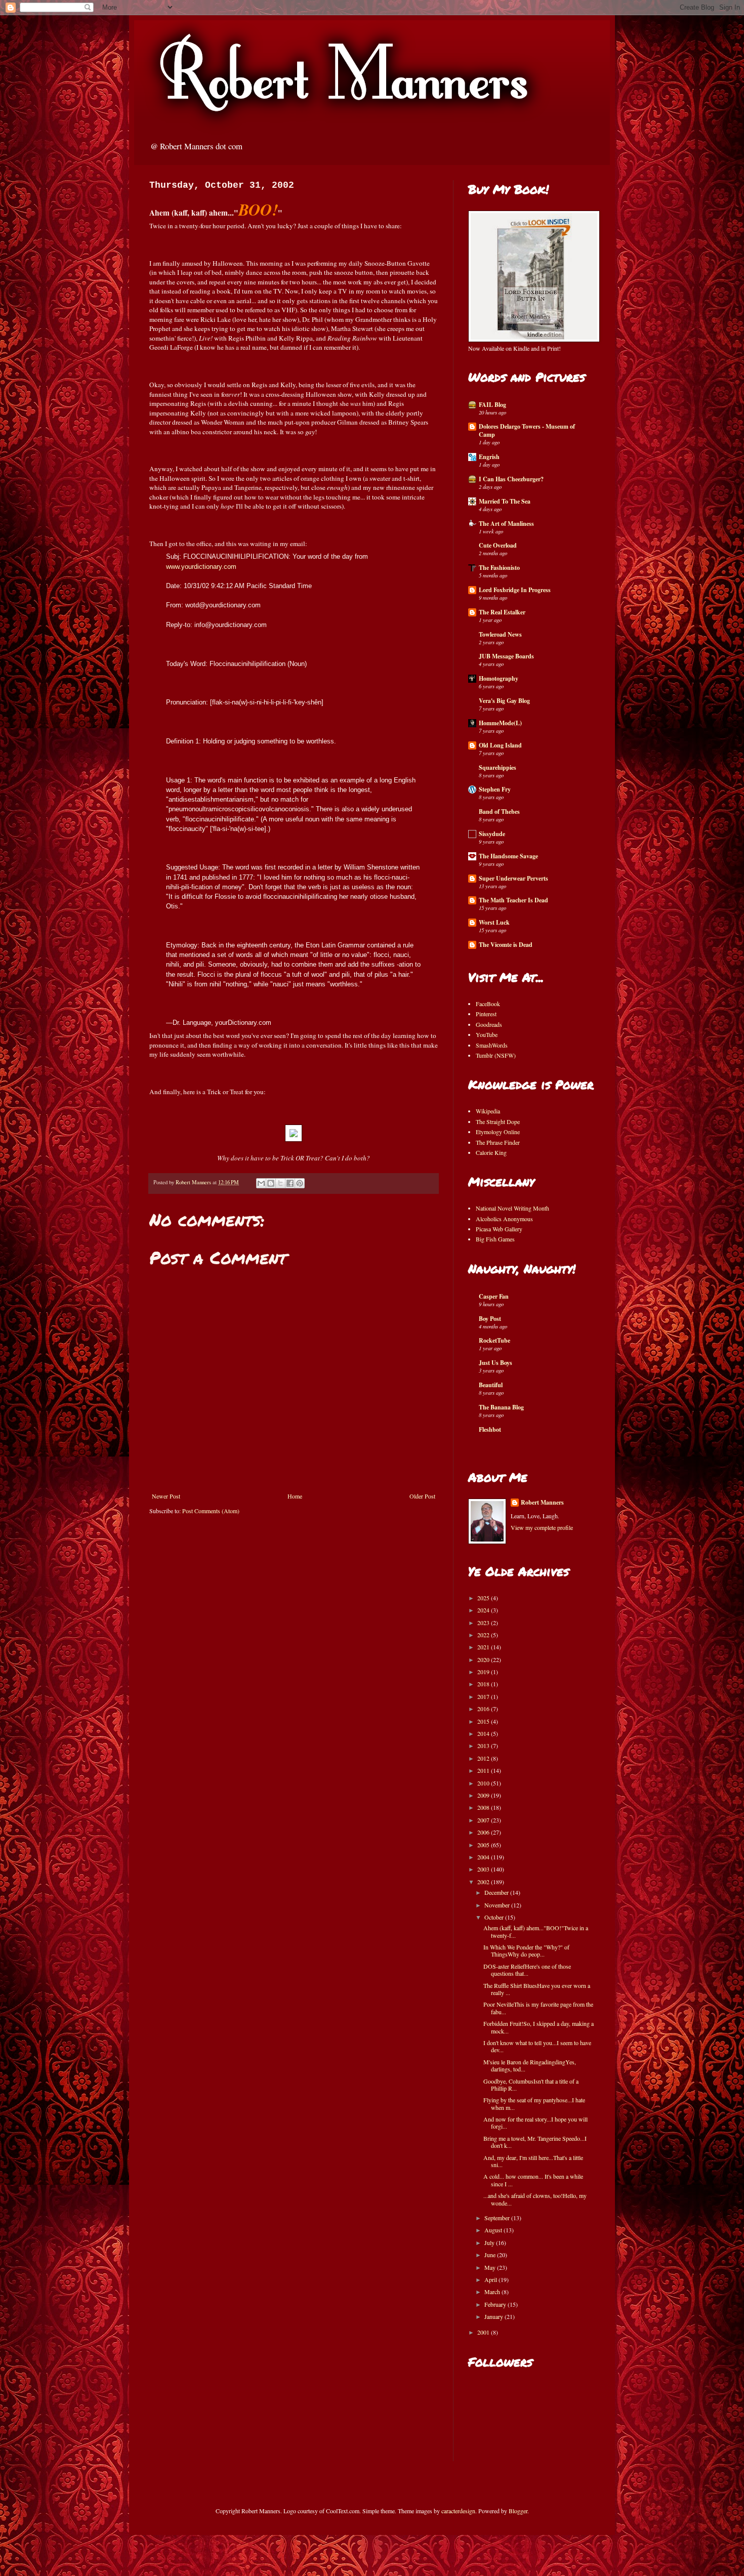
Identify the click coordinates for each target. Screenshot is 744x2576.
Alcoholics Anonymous (504, 1219)
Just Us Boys (495, 1363)
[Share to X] (280, 1183)
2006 (484, 1832)
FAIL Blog (492, 405)
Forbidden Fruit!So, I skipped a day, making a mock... (539, 2027)
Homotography (499, 678)
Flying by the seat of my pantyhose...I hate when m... (534, 2103)
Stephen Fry (495, 789)
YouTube (487, 1034)
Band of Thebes (499, 812)
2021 (484, 1647)
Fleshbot (490, 1429)
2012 (484, 1758)
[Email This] (261, 1183)
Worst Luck (494, 922)
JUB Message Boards (506, 656)
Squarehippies (498, 767)
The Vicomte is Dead (506, 945)
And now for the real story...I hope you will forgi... (535, 2123)
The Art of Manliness (506, 524)
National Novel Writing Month (512, 1208)
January (494, 2316)
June (491, 2255)
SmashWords (492, 1045)
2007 (484, 1820)
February (496, 2304)
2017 (484, 1696)
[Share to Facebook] (290, 1183)
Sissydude (492, 834)
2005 (484, 1845)
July (490, 2242)
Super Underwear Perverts (513, 878)
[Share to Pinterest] (300, 1183)
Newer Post (166, 1496)
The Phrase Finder (498, 1142)
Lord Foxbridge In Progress (515, 590)
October (495, 1917)
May (491, 2267)
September (498, 2218)
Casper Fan (494, 1296)
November (498, 1905)
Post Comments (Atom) (211, 1511)
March (493, 2292)
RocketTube (494, 1340)
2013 (484, 1746)
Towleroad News (500, 634)
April (491, 2279)
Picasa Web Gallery (499, 1229)
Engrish (489, 457)
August (494, 2230)
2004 (484, 1857)
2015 (484, 1721)
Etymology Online (498, 1132)
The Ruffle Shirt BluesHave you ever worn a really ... (537, 1989)
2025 (484, 1598)
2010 (484, 1783)
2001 (484, 2332)
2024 (484, 1610)
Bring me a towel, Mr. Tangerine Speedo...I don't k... (535, 2142)
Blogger (518, 2511)
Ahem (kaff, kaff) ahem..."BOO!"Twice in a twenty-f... (536, 1931)
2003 (484, 1869)
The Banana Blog (501, 1407)
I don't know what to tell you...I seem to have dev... (537, 2046)
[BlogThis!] (271, 1183)
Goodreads (489, 1024)
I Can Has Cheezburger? (511, 479)
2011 (484, 1770)
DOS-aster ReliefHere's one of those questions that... (527, 1970)
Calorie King (491, 1152)
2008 (484, 1807)
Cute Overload (498, 545)
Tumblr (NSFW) (496, 1055)
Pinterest (486, 1014)
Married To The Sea (505, 501)
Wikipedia (488, 1111)
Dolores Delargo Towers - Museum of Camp (527, 430)
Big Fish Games (495, 1239)
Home (295, 1496)
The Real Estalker (502, 612)
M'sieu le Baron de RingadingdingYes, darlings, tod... (530, 2065)
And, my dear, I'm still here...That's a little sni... (533, 2161)
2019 (484, 1672)
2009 (484, 1795)
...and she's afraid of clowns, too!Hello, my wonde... (535, 2199)
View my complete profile (542, 1527)
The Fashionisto (499, 568)
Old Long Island (500, 745)
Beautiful (491, 1385)
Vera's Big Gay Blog (504, 701)
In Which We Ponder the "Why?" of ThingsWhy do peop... (526, 1950)
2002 (484, 1882)
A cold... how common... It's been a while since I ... (533, 2180)
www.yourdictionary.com (201, 567)
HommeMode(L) (500, 723)
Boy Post (490, 1319)
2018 (484, 1684)
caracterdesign (458, 2511)
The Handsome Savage (508, 856)
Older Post (422, 1496)
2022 (484, 1635)
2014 (484, 1733)
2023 (484, 1623)
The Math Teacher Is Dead (513, 900)
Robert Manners (542, 1503)
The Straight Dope (498, 1121)
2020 (484, 1659)
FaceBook (488, 1004)
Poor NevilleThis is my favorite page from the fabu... (538, 2008)
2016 (484, 1709)
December (497, 1892)
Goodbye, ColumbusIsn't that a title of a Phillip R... (531, 2085)
